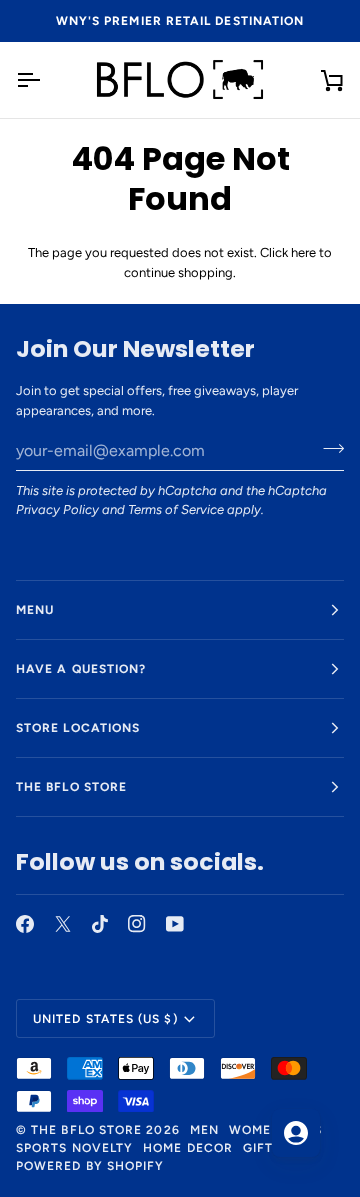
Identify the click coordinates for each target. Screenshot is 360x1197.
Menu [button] (35, 610)
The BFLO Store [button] (71, 787)
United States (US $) (105, 1019)
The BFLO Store (86, 1130)
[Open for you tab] (296, 1133)
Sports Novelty (74, 1148)
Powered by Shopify (90, 1166)
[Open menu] (46, 80)
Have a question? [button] (81, 669)
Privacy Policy (57, 509)
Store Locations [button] (78, 728)
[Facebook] (25, 924)
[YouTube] (175, 924)
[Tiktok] (100, 924)
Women (255, 1130)
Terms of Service (176, 509)
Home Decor (188, 1148)
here (303, 252)
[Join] (327, 448)
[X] (63, 924)
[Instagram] (137, 924)
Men (204, 1130)
